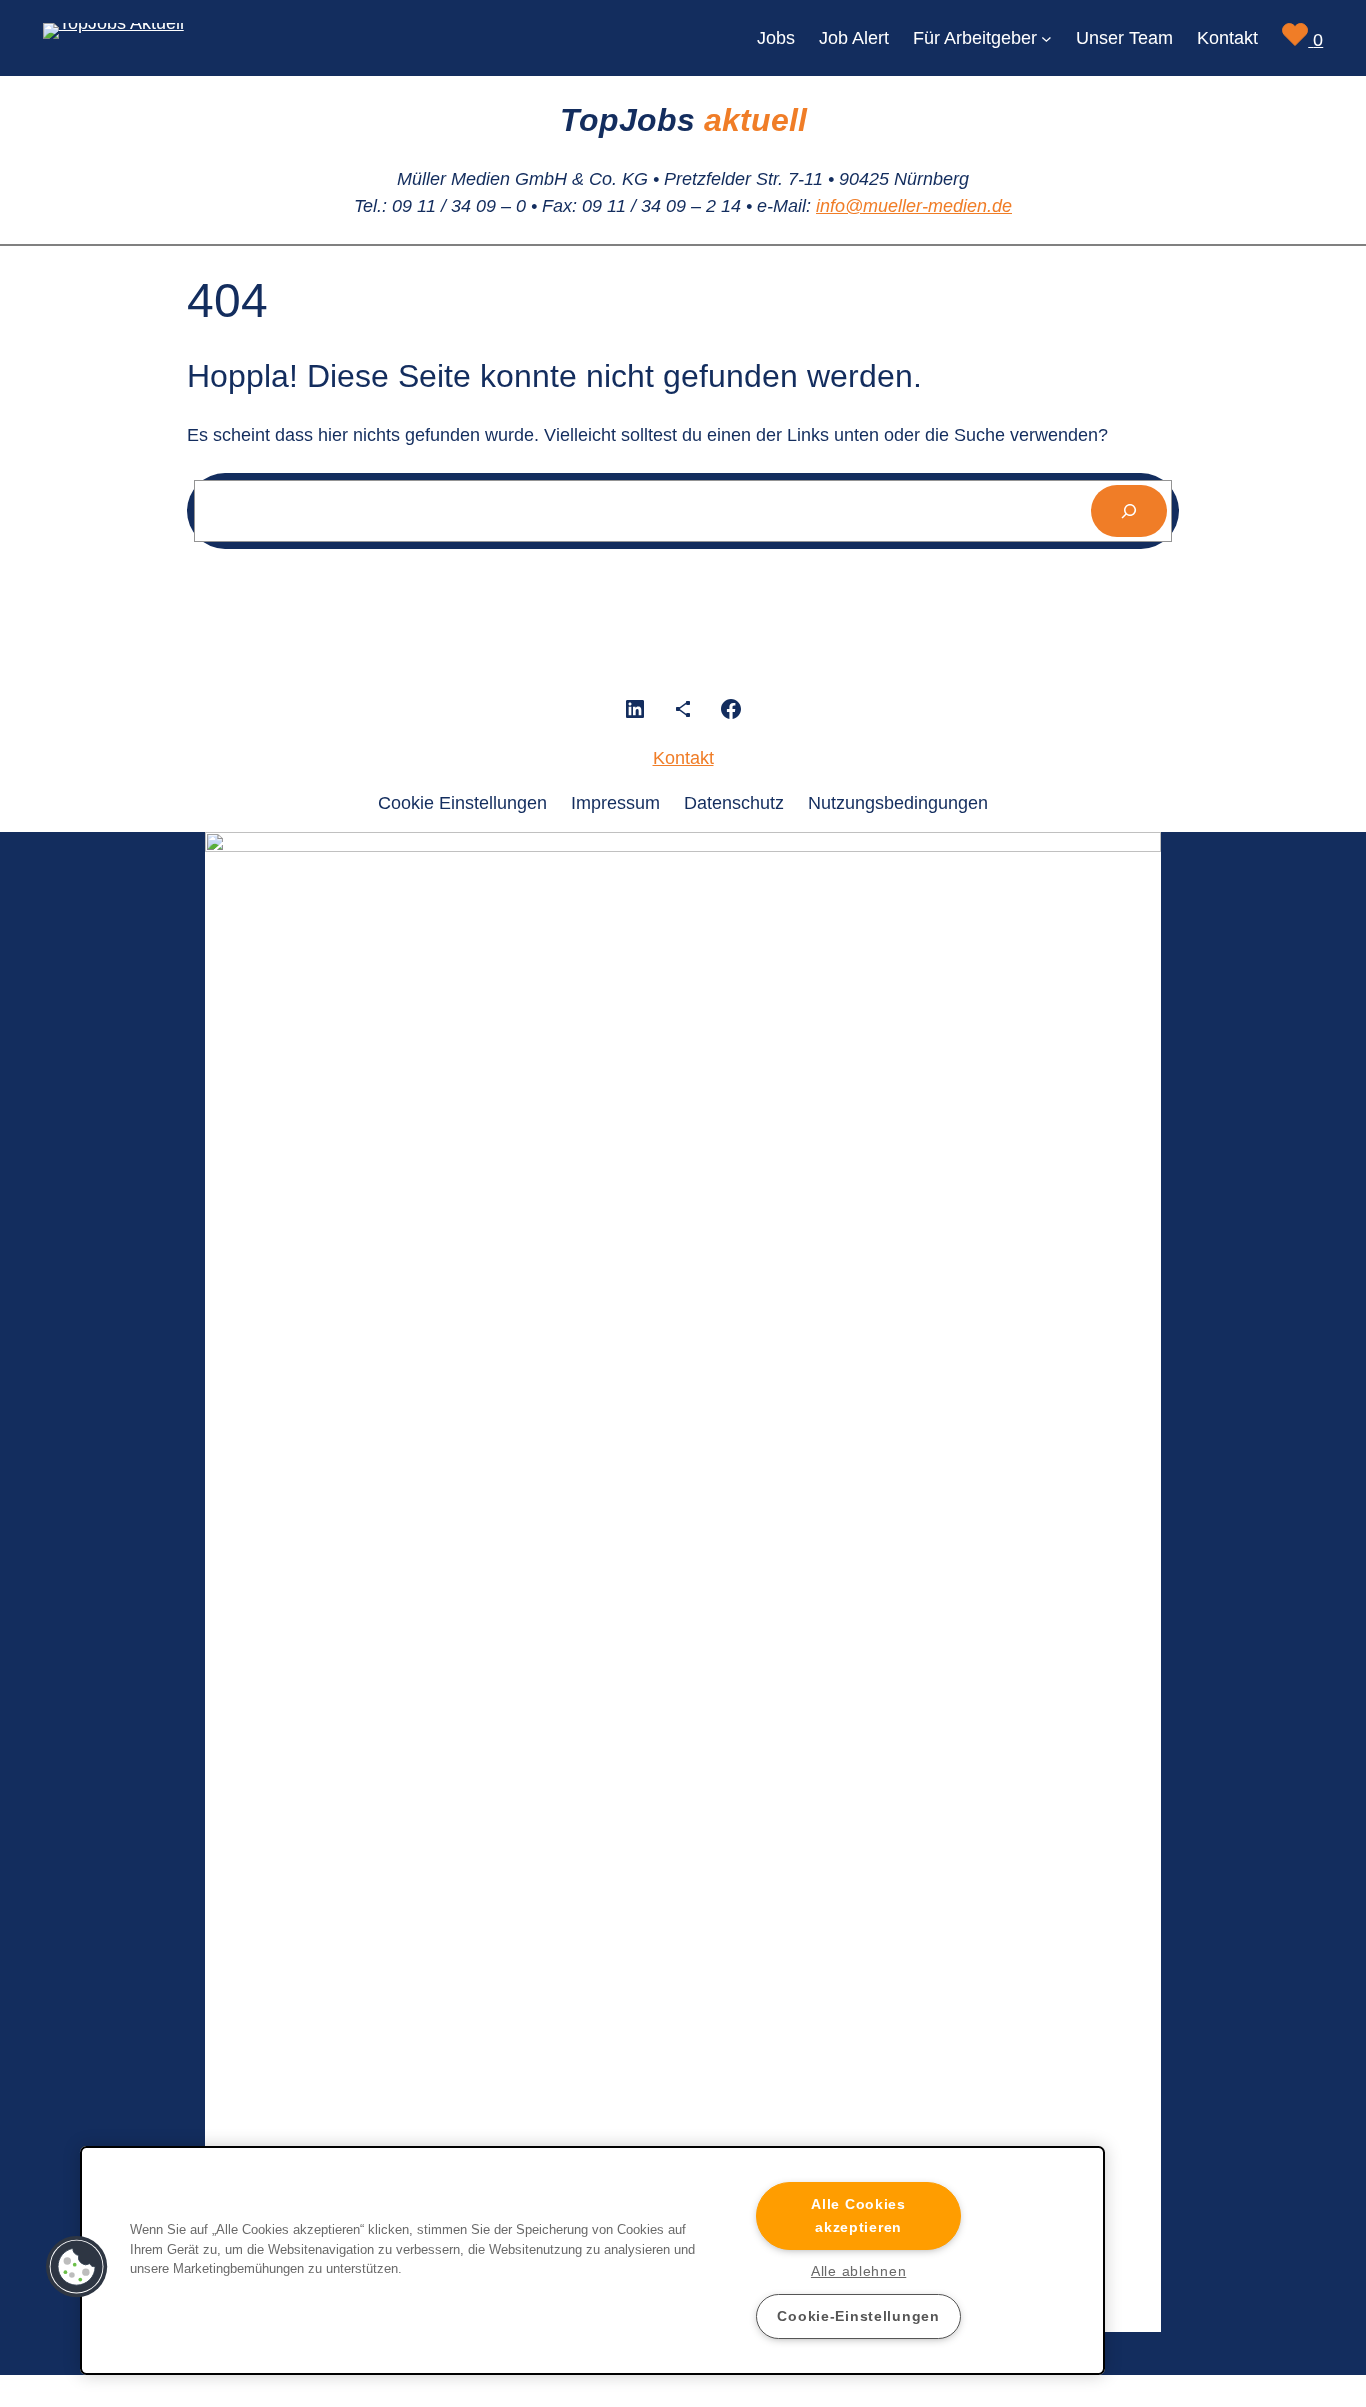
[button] (77, 2267)
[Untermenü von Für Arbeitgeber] (1046, 38)
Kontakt (683, 758)
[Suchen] (1129, 511)
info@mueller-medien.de (914, 206)
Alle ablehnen (858, 2271)
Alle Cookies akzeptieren (858, 2215)
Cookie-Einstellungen (858, 2316)
